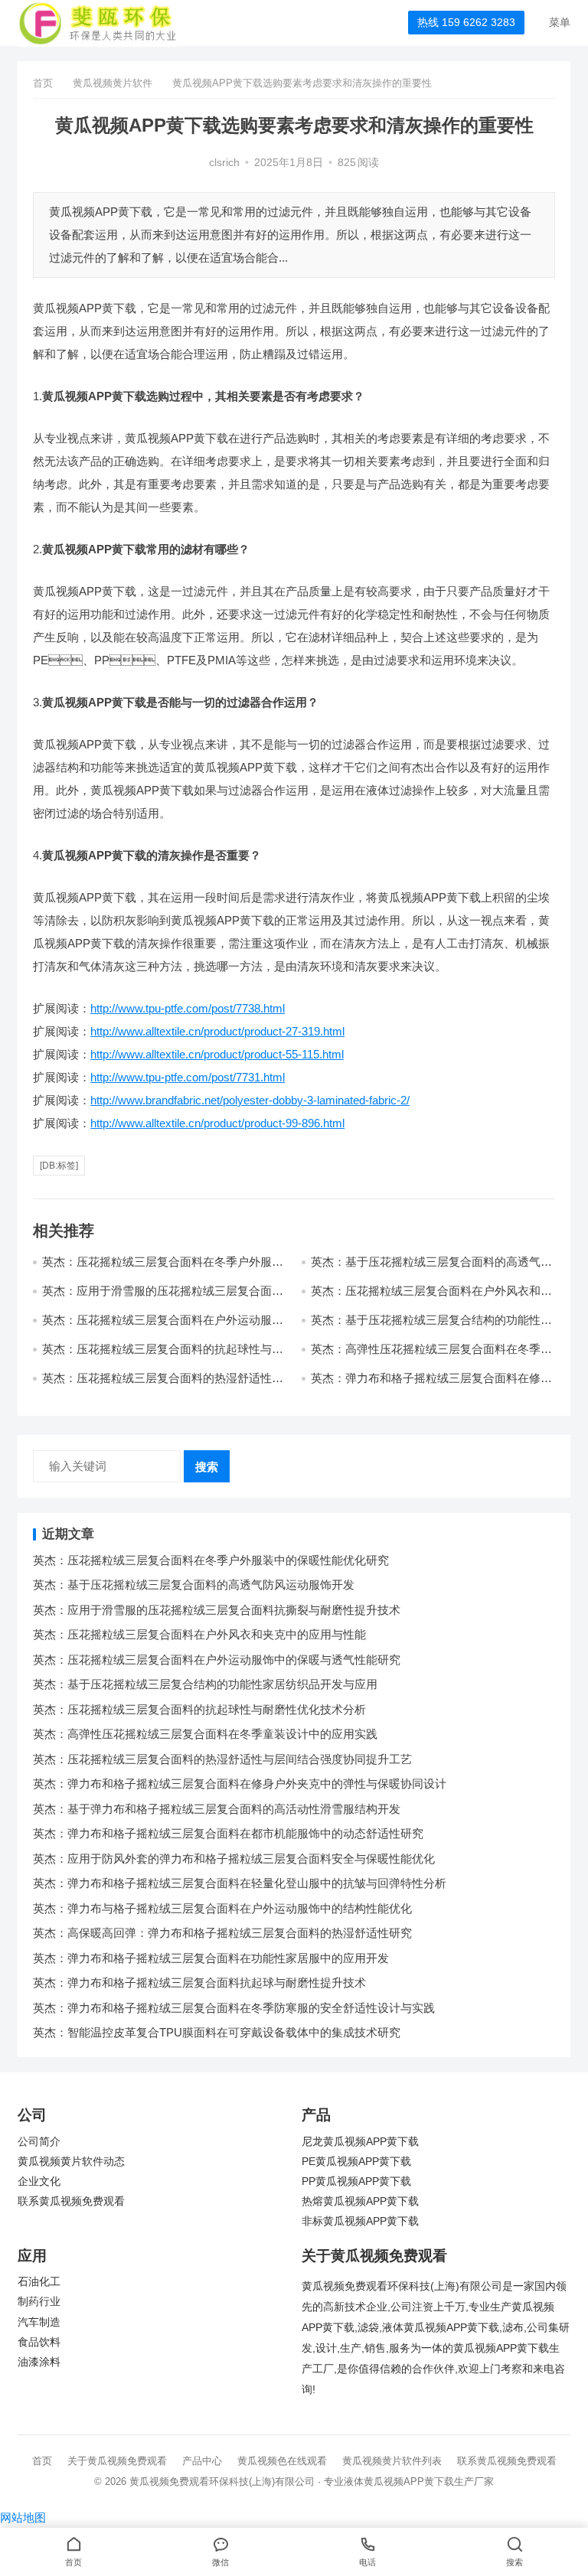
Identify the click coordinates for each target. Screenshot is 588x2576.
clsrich (224, 163)
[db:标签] (59, 1166)
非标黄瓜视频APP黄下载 (360, 2221)
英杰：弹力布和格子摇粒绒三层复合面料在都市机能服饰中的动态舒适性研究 (228, 1833)
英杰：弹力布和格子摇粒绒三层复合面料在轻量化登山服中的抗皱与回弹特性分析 (240, 1883)
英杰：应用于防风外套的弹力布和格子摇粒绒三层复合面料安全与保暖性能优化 (234, 1859)
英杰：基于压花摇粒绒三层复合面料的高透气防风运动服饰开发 (194, 1585)
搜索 (207, 1467)
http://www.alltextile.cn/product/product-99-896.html (217, 1123)
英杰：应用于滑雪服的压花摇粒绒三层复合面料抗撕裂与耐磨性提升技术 (217, 1610)
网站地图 (23, 2517)
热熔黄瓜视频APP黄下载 (360, 2201)
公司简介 (39, 2142)
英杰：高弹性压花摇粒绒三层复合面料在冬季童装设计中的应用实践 (205, 1734)
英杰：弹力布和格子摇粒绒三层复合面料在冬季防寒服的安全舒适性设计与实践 (234, 2008)
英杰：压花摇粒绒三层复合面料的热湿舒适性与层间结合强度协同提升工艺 (163, 1385)
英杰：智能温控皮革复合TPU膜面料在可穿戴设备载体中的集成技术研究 (217, 2032)
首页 (43, 83)
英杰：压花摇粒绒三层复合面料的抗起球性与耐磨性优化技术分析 (199, 1709)
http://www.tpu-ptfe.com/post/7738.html (188, 1008)
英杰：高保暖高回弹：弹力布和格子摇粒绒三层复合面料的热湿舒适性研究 (222, 1933)
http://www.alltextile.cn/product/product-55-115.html (217, 1054)
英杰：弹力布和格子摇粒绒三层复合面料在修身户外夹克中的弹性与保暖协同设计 (240, 1784)
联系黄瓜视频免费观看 (71, 2201)
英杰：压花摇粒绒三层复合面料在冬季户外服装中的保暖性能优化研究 (211, 1560)
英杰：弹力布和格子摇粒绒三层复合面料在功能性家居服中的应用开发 (211, 1958)
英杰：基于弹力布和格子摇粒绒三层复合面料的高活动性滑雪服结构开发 (217, 1809)
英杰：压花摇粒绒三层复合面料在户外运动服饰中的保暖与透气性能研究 (163, 1327)
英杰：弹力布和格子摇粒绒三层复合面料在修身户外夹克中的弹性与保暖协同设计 (431, 1385)
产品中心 (202, 2461)
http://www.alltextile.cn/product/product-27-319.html (217, 1031)
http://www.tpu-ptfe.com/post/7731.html (188, 1077)
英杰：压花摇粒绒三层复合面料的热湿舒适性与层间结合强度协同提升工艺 (222, 1759)
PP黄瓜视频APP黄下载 (356, 2181)
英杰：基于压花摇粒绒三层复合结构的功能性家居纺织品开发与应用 (205, 1684)
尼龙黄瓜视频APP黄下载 (360, 2142)
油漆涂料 (39, 2362)
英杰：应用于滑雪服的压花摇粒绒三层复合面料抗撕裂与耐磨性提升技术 (163, 1298)
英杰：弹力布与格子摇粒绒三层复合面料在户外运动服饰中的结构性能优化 (222, 1908)
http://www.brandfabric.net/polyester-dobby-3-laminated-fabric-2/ (250, 1100)
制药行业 (39, 2302)
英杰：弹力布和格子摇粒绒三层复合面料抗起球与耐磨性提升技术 (199, 1983)
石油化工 (39, 2282)
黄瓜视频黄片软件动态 (71, 2162)
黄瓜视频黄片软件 (113, 83)
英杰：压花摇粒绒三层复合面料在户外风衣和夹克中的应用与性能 (199, 1634)
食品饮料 (39, 2342)
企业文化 (39, 2181)
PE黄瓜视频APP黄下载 (356, 2162)
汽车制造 (39, 2322)
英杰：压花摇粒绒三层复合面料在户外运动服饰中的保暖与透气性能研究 (217, 1660)
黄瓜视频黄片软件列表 (392, 2461)
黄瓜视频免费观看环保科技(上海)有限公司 (222, 2481)
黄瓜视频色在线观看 (282, 2461)
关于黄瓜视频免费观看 (117, 2461)
